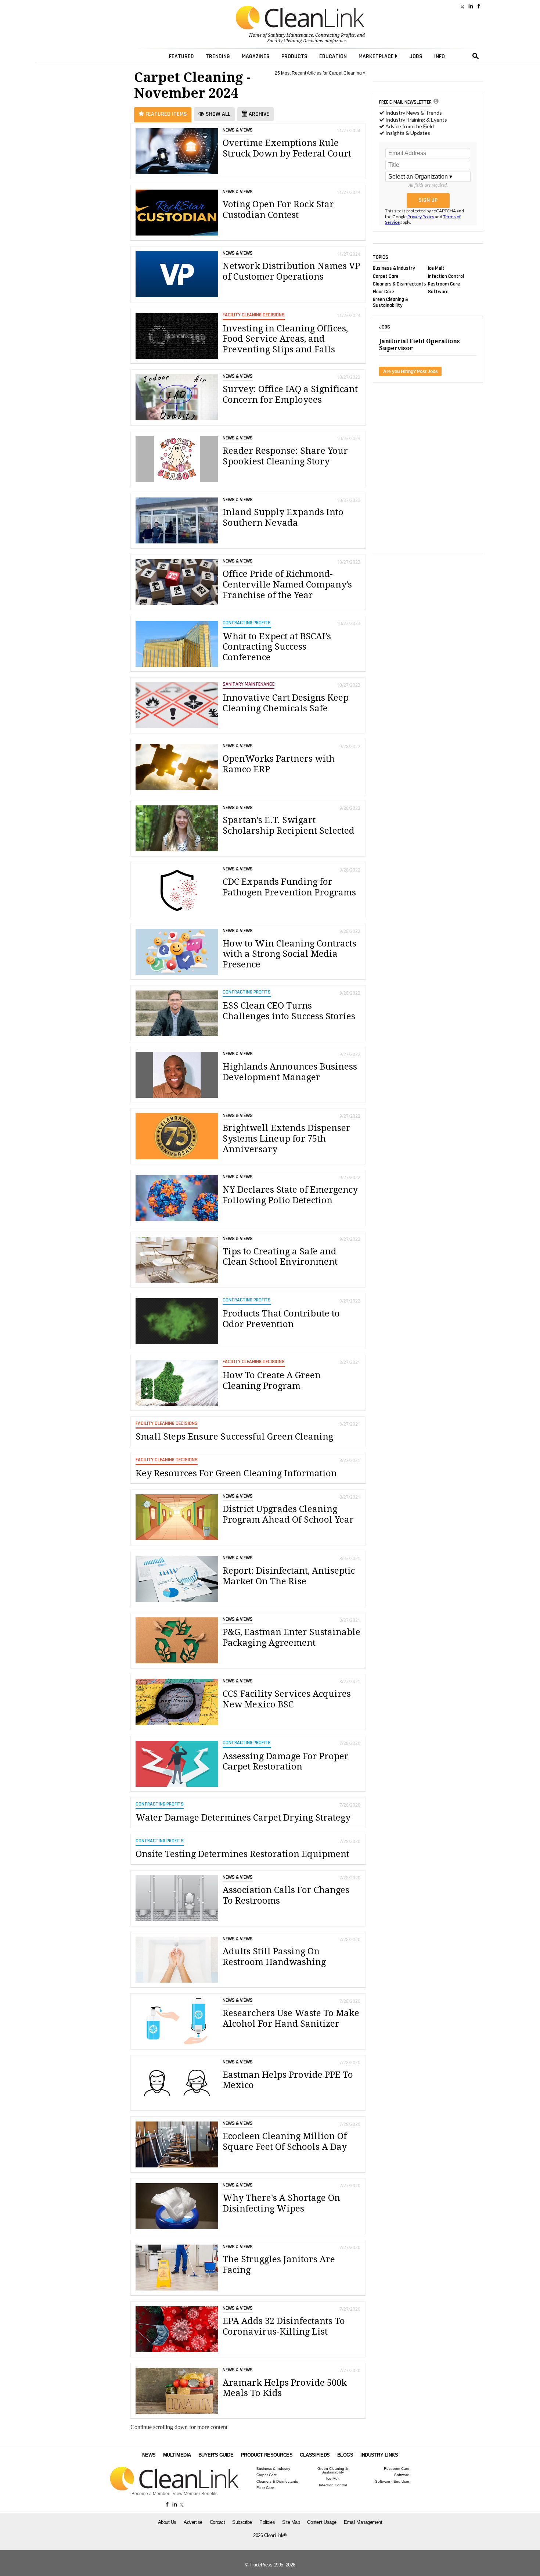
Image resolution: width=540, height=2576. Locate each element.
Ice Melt (436, 268)
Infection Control (446, 276)
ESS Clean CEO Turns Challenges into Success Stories (289, 1011)
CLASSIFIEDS (315, 2455)
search (476, 56)
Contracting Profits (335, 35)
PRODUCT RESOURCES (267, 2455)
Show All (217, 114)
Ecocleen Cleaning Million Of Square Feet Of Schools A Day (285, 2142)
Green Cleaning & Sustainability (390, 302)
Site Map (291, 2522)
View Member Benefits (195, 2494)
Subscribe (242, 2522)
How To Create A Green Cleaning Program (272, 1381)
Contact (217, 2522)
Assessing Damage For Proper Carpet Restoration (286, 1762)
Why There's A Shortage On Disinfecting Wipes (281, 2203)
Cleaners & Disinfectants (399, 284)
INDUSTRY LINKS (379, 2455)
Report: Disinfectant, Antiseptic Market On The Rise (289, 1576)
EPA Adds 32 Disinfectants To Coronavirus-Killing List (284, 2326)
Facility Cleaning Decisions (295, 41)
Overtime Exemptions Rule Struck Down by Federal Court (287, 148)
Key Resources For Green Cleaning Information (236, 1473)
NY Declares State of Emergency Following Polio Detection (290, 1195)
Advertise (193, 2522)
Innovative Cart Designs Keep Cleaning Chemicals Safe (286, 703)
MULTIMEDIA (177, 2455)
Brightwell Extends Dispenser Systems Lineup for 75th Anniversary (287, 1139)
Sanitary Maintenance (290, 35)
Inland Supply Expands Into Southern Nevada (283, 518)
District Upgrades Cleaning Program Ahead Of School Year (288, 1514)
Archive (258, 114)
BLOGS (345, 2455)
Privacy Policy (421, 217)
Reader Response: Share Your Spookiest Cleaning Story (285, 456)
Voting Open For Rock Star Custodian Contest (278, 210)
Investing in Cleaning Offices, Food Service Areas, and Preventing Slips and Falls (285, 339)
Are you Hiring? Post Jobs (411, 371)
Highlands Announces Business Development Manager (290, 1072)
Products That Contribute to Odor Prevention (281, 1319)
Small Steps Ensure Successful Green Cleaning (234, 1437)
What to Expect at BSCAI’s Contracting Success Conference (277, 647)
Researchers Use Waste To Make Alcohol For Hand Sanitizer (291, 2018)
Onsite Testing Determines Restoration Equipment (242, 1854)
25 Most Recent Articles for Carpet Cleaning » (320, 73)
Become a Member (150, 2494)
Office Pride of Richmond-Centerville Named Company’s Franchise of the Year (287, 585)
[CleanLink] (300, 18)
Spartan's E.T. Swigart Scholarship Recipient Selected (289, 825)
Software (438, 292)
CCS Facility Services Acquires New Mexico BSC (287, 1699)
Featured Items (165, 114)
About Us (167, 2522)
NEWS (149, 2455)
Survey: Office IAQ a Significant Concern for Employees (290, 394)
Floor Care (384, 292)
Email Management (363, 2522)
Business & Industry (394, 268)
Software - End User (392, 2482)
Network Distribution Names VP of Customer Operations (291, 271)
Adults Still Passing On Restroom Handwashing (274, 1957)
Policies (267, 2522)
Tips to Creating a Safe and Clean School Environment (280, 1257)
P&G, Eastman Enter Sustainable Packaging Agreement (291, 1637)
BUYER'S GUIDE (216, 2455)
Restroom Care (444, 284)
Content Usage (322, 2522)
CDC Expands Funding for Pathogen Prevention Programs (289, 887)
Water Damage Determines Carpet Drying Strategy (243, 1818)
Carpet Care (386, 276)
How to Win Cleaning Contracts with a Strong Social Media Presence (289, 954)
